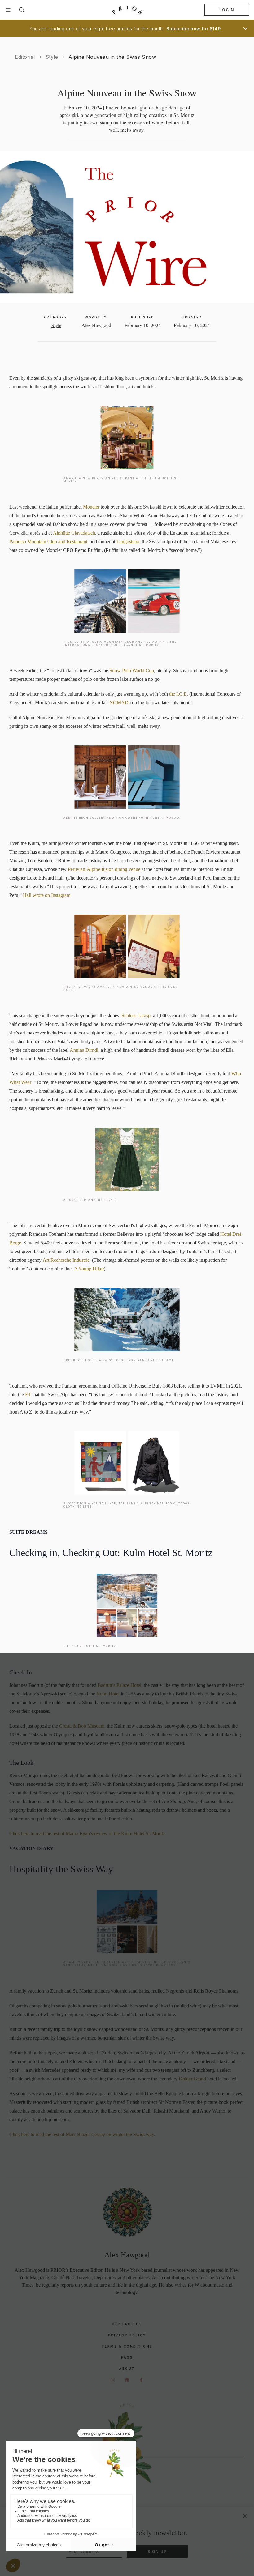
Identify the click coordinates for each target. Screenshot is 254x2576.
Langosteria (128, 542)
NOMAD (119, 703)
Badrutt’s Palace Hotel (119, 1685)
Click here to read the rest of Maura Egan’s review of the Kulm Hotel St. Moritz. (88, 1834)
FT (28, 1395)
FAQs (127, 2357)
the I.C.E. (179, 694)
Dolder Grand (192, 2079)
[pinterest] (127, 2380)
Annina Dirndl (84, 1050)
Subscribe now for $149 (193, 29)
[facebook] (141, 2380)
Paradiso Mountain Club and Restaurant (48, 542)
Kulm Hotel (108, 1694)
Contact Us (127, 2324)
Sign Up (157, 2551)
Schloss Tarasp (136, 1015)
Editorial (25, 57)
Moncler (91, 507)
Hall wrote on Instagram (47, 895)
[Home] (127, 10)
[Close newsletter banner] (245, 2516)
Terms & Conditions (127, 2346)
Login (227, 10)
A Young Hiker (89, 1269)
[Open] (245, 28)
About (127, 2369)
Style (52, 57)
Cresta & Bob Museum (82, 1726)
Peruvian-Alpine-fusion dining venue (104, 869)
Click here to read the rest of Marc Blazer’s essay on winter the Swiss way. (82, 2134)
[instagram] (113, 2380)
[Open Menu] (8, 10)
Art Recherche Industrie (66, 1260)
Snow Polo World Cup (132, 670)
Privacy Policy (127, 2335)
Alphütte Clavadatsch (74, 533)
